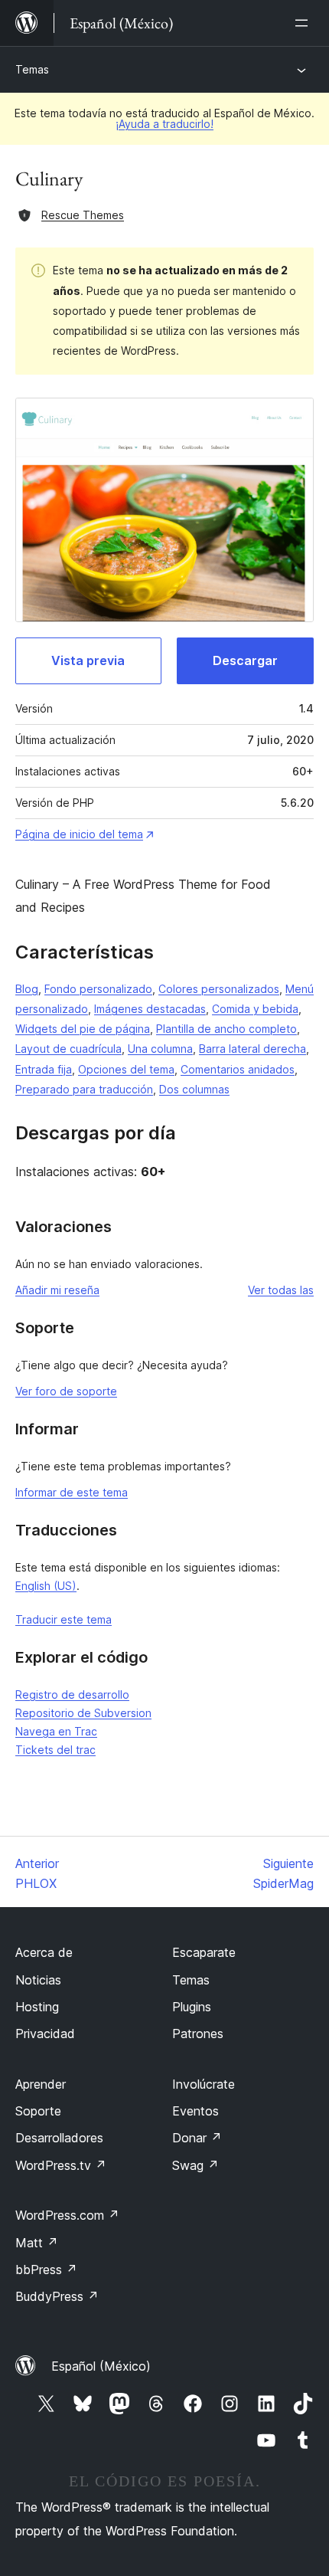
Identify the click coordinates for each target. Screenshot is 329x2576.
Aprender (41, 2084)
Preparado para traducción (84, 1089)
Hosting (37, 2007)
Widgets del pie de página (83, 1029)
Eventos (195, 2111)
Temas (32, 69)
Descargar (245, 660)
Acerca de (44, 1952)
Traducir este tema (64, 1619)
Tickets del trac (55, 1750)
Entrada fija (44, 1069)
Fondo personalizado (98, 989)
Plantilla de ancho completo (226, 1029)
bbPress (46, 2270)
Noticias (38, 1980)
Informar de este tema (72, 1492)
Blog (27, 989)
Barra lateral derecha (252, 1049)
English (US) (46, 1586)
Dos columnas (194, 1089)
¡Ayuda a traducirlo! (164, 124)
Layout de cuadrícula (68, 1049)
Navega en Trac (56, 1731)
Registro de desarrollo (72, 1694)
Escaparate (204, 1952)
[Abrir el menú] (305, 23)
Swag (195, 2165)
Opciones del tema (126, 1069)
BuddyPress (57, 2296)
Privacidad (45, 2034)
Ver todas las (281, 1290)
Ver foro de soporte (66, 1391)
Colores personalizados (219, 989)
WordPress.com (67, 2215)
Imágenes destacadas (150, 1009)
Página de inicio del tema (79, 834)
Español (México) (101, 2366)
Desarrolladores (59, 2138)
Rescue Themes (83, 215)
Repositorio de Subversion (83, 1713)
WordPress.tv (61, 2165)
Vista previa (88, 660)
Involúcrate (204, 2084)
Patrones (198, 2034)
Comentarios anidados (238, 1069)
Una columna (160, 1049)
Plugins (192, 2007)
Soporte (38, 2111)
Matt (37, 2243)
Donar (197, 2138)
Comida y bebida (255, 1009)
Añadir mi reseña (57, 1290)
